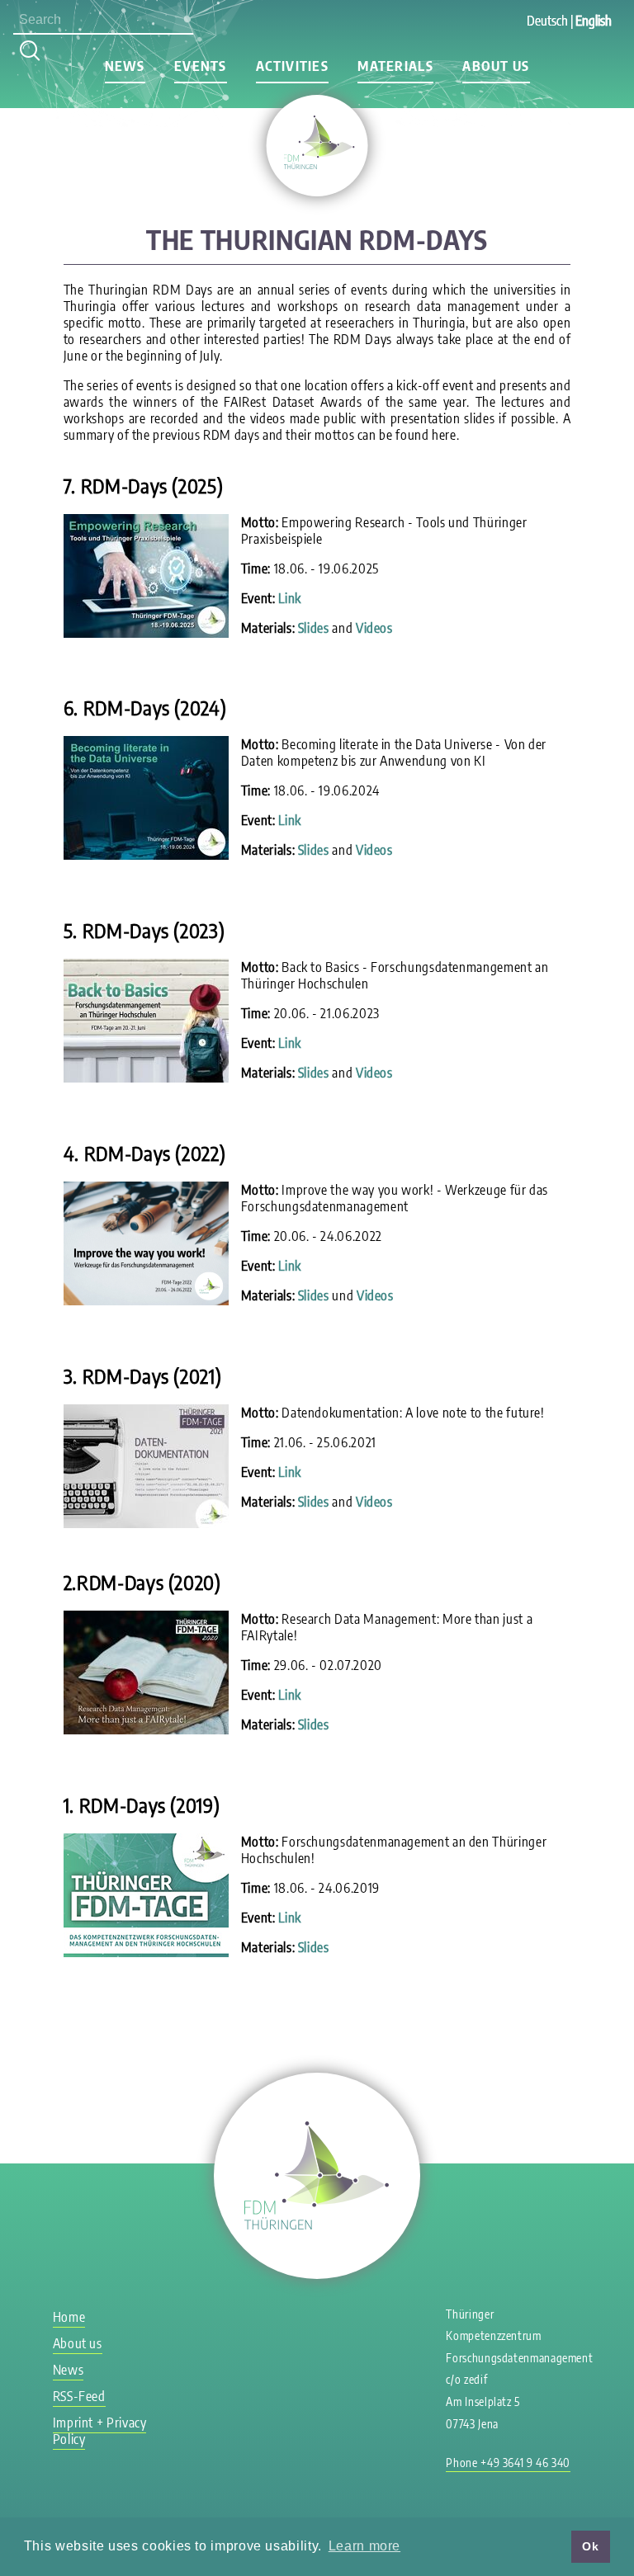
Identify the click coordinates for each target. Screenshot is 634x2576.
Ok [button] (590, 2546)
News (125, 66)
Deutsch (547, 21)
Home (69, 2317)
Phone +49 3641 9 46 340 (508, 2463)
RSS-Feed (79, 2396)
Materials (395, 66)
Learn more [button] (364, 2546)
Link (290, 598)
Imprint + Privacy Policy (100, 2431)
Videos (374, 628)
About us (496, 66)
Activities (292, 66)
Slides (314, 628)
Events (201, 66)
